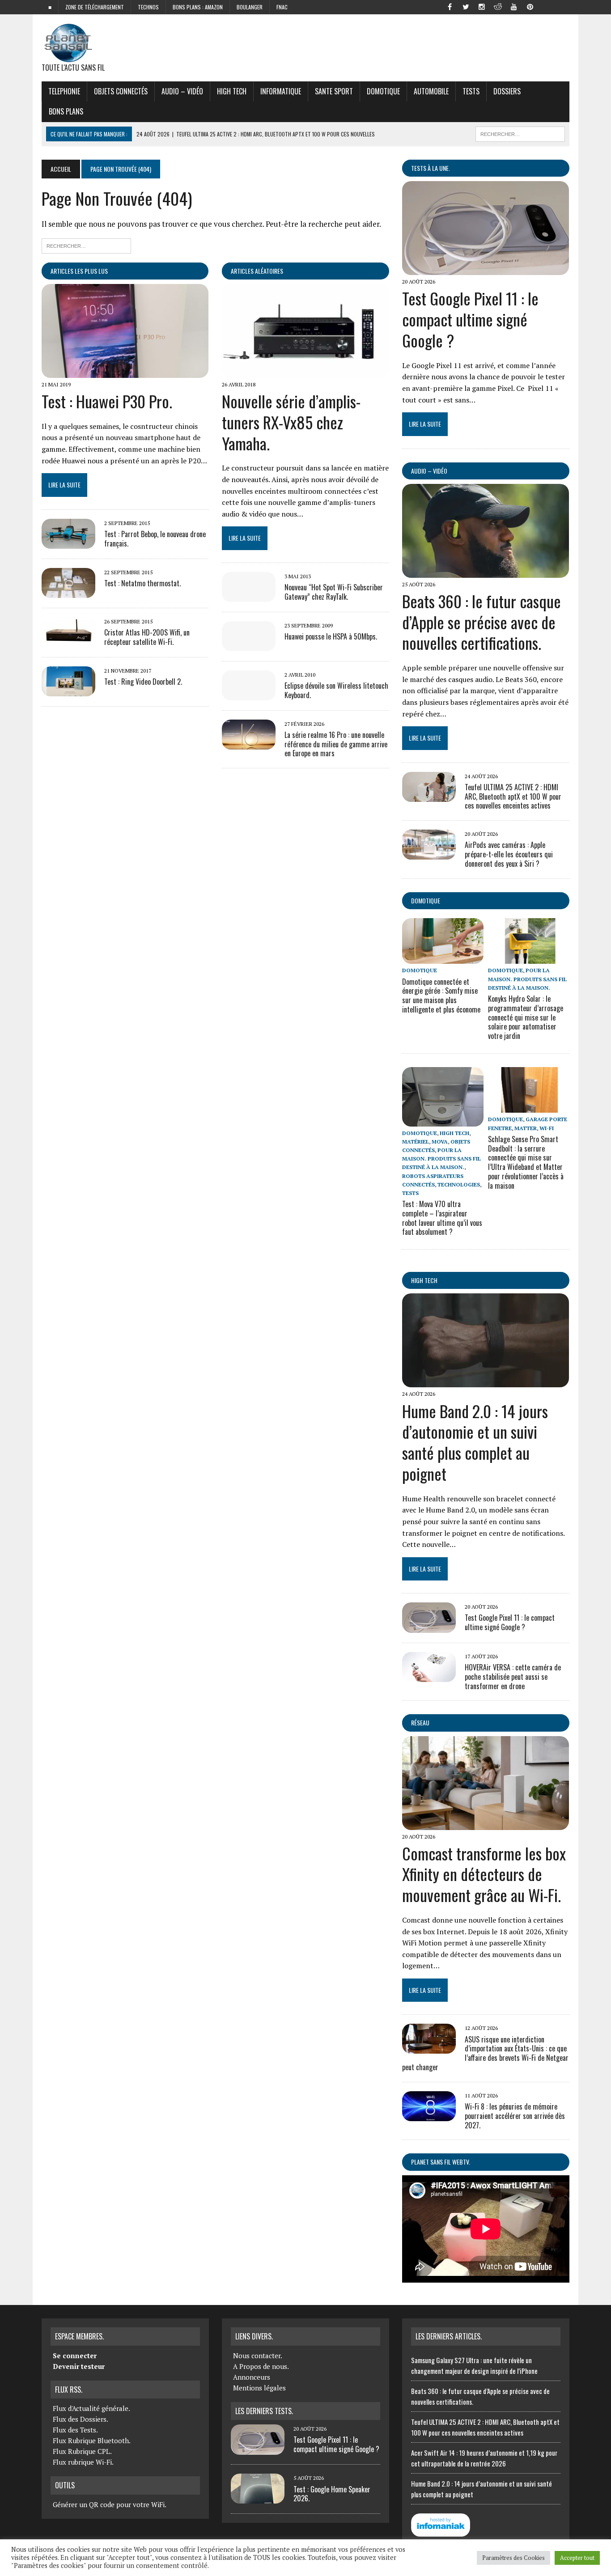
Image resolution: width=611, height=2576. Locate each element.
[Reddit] (498, 6)
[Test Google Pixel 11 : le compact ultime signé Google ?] (486, 269)
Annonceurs (252, 2377)
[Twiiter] (466, 6)
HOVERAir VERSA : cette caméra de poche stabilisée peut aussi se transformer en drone (513, 1677)
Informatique (281, 91)
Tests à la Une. (431, 168)
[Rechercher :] (86, 245)
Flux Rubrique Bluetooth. (92, 2440)
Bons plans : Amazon (198, 7)
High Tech (232, 91)
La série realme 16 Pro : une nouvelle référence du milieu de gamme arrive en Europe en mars (336, 744)
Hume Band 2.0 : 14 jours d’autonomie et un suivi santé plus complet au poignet (475, 1442)
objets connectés (121, 91)
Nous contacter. (258, 2356)
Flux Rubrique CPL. (82, 2451)
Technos (148, 7)
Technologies (459, 1184)
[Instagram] (482, 6)
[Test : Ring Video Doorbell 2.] (68, 690)
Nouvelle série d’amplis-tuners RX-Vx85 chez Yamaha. (291, 422)
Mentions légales (259, 2388)
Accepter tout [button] (577, 2558)
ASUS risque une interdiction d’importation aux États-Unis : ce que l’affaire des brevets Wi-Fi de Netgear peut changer (485, 2053)
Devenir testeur (79, 2366)
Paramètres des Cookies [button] (513, 2558)
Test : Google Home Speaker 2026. (332, 2494)
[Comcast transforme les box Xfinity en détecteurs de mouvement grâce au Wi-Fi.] (486, 1824)
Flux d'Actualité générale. (91, 2408)
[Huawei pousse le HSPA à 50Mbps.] (249, 645)
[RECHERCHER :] (520, 133)
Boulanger (250, 7)
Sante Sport (334, 91)
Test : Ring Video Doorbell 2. (143, 682)
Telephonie (64, 91)
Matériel (416, 1142)
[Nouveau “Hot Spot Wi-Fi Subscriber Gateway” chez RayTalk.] (249, 596)
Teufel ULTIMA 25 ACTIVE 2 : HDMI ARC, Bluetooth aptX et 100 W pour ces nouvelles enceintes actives (513, 797)
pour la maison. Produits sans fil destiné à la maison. (527, 979)
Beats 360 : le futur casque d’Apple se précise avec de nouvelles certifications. (482, 622)
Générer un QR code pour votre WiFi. (110, 2504)
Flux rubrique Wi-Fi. (83, 2462)
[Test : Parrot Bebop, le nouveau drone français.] (68, 542)
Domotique (383, 91)
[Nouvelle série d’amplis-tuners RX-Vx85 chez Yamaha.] (305, 372)
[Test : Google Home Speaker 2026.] (258, 2498)
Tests (471, 91)
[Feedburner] (546, 6)
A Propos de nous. (261, 2366)
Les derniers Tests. (264, 2411)
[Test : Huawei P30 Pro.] (125, 372)
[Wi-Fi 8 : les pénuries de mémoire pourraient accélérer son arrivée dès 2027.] (429, 2115)
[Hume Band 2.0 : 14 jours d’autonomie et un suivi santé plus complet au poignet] (486, 1381)
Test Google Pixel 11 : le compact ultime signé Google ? (470, 319)
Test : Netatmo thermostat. (142, 583)
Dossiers (507, 91)
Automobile (431, 91)
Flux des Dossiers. (81, 2419)
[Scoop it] (562, 6)
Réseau (420, 1722)
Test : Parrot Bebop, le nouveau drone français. (155, 539)
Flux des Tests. (75, 2430)
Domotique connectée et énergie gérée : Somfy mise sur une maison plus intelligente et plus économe (441, 996)
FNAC (282, 7)
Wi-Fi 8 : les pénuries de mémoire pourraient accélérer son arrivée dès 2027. (515, 2116)
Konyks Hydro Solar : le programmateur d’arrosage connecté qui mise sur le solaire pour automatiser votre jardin (526, 1017)
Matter (526, 1128)
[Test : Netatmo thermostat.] (68, 592)
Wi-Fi (547, 1128)
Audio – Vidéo (182, 91)
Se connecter (75, 2356)
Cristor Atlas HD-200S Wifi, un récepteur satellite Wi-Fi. (147, 637)
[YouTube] (514, 6)
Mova (440, 1142)
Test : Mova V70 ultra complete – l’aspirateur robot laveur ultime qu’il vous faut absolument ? (442, 1218)
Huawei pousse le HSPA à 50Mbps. (331, 636)
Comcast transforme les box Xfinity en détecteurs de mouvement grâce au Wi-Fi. (484, 1874)
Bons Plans (66, 111)
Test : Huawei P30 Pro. (107, 401)
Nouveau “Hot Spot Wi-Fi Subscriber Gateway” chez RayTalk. (334, 592)
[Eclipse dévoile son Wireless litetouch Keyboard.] (249, 694)
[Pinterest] (530, 6)
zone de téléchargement (95, 7)
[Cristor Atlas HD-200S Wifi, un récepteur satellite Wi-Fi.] (68, 641)
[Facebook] (450, 6)
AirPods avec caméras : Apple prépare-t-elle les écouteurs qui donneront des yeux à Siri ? (509, 854)
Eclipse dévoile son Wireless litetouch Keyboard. (336, 690)
